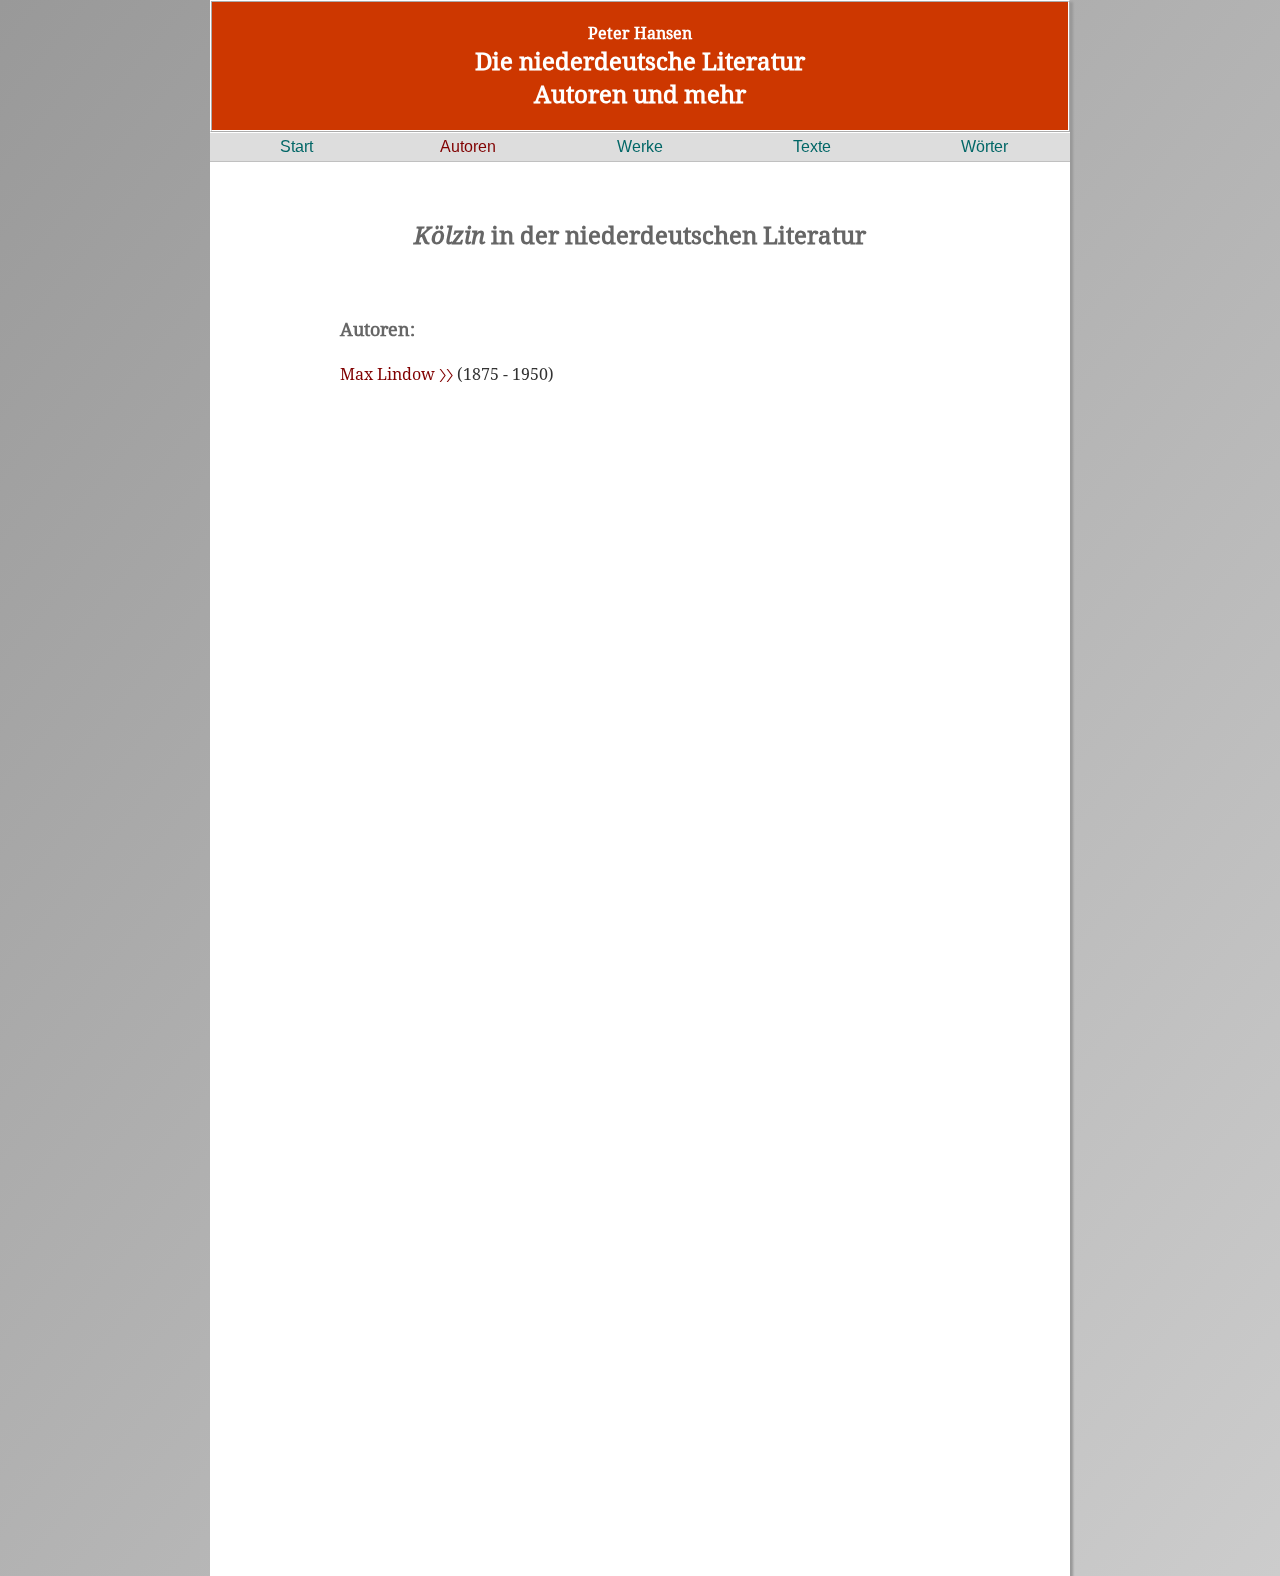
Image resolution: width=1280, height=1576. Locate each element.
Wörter (984, 146)
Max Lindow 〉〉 (396, 374)
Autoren (468, 146)
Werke (640, 146)
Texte (812, 146)
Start (296, 146)
